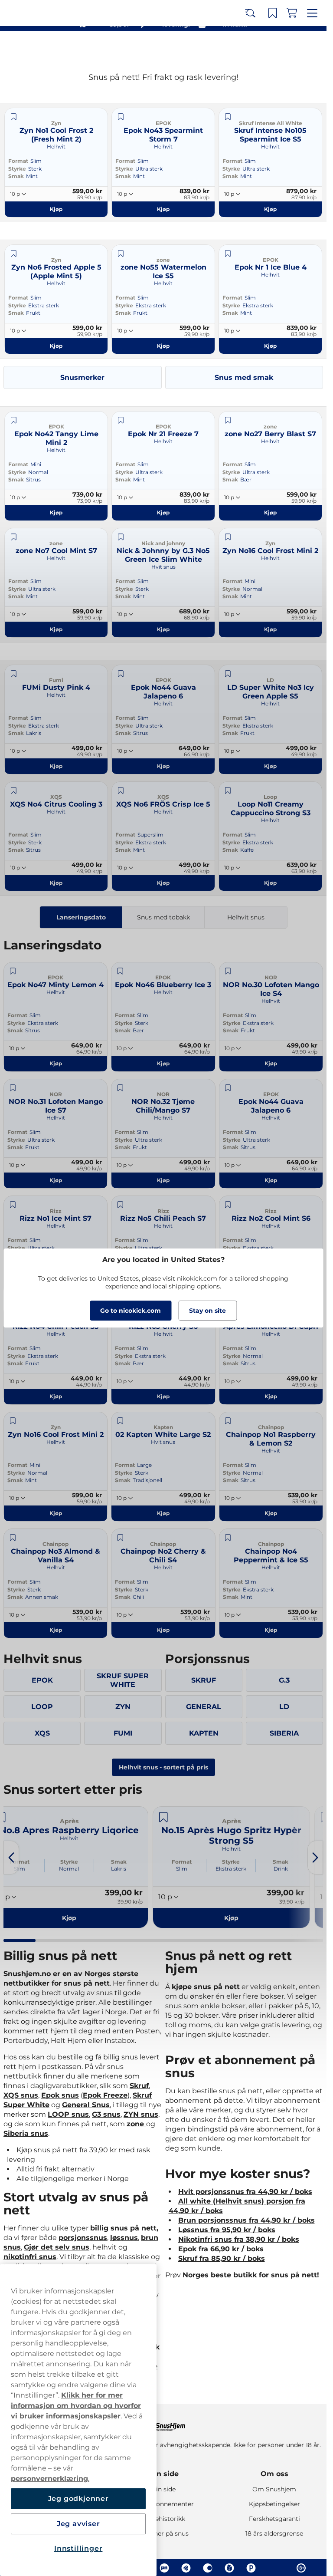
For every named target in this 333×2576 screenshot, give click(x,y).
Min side (163, 2474)
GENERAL (204, 1707)
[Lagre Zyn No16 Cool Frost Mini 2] (228, 537)
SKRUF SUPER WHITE (123, 1680)
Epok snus (60, 2095)
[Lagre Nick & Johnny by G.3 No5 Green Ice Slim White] (121, 537)
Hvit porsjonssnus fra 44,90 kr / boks (245, 2192)
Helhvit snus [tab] (246, 917)
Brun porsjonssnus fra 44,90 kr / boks (246, 2220)
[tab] (20, 1940)
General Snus (86, 2105)
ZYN (123, 1707)
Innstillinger (78, 2548)
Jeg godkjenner (78, 2499)
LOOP (42, 1707)
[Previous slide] (11, 1858)
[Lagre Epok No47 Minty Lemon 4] (13, 971)
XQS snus (21, 2095)
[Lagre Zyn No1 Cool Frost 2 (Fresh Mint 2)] (13, 117)
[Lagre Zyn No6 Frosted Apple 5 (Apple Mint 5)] (13, 254)
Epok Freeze (105, 2095)
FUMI (123, 1733)
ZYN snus (141, 2114)
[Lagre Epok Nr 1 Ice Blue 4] (228, 254)
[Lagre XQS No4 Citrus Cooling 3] (13, 791)
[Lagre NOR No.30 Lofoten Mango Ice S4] (228, 971)
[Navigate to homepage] (163, 2423)
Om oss (274, 2474)
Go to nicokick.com (131, 1311)
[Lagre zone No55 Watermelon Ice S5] (121, 254)
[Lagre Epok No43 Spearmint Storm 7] (121, 117)
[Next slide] (315, 1858)
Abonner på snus (163, 2533)
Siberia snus (26, 2133)
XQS (42, 1733)
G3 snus (106, 2114)
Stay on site (207, 1311)
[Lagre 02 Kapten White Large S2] (120, 1421)
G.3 (284, 1680)
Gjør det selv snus (57, 2247)
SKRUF (204, 1680)
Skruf (139, 2086)
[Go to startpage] (38, 47)
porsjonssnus (83, 2238)
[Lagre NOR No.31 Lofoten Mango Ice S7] (13, 1088)
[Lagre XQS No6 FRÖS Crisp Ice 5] (121, 791)
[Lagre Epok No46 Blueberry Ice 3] (120, 971)
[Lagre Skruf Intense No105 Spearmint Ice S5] (228, 117)
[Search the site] (256, 47)
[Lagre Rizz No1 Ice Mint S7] (13, 1205)
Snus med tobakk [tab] (163, 917)
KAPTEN (204, 1733)
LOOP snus (68, 2114)
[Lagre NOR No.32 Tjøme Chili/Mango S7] (120, 1088)
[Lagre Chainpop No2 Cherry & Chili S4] (120, 1538)
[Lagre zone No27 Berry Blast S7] (228, 420)
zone (136, 2124)
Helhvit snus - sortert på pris (163, 1767)
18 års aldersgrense (274, 2533)
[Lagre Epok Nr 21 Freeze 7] (121, 420)
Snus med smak (244, 377)
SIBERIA (284, 1733)
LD (284, 1707)
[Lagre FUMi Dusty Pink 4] (13, 674)
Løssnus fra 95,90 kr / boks (227, 2230)
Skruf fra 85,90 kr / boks (222, 2258)
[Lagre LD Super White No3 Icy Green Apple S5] (228, 674)
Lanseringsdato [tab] (81, 917)
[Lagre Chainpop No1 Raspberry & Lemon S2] (228, 1421)
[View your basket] (294, 47)
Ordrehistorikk (163, 2519)
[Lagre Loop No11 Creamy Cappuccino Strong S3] (228, 791)
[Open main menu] (313, 47)
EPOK (42, 1680)
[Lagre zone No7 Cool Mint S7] (13, 537)
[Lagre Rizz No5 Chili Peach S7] (120, 1205)
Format (18, 161)
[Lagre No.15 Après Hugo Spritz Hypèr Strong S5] (163, 1817)
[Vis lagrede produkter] (275, 47)
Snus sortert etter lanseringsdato (159, 9)
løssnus (124, 2238)
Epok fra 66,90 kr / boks (221, 2249)
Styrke (17, 169)
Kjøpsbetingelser (274, 2504)
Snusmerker (82, 377)
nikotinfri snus (30, 2257)
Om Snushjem (274, 2489)
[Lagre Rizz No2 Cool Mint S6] (228, 1205)
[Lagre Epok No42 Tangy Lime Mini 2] (13, 420)
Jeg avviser (78, 2524)
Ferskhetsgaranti (274, 2519)
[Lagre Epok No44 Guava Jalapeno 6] (121, 674)
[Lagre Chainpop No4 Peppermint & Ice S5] (228, 1538)
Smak (16, 176)
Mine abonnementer (163, 2504)
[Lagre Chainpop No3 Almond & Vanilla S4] (13, 1538)
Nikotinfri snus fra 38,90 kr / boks (239, 2239)
